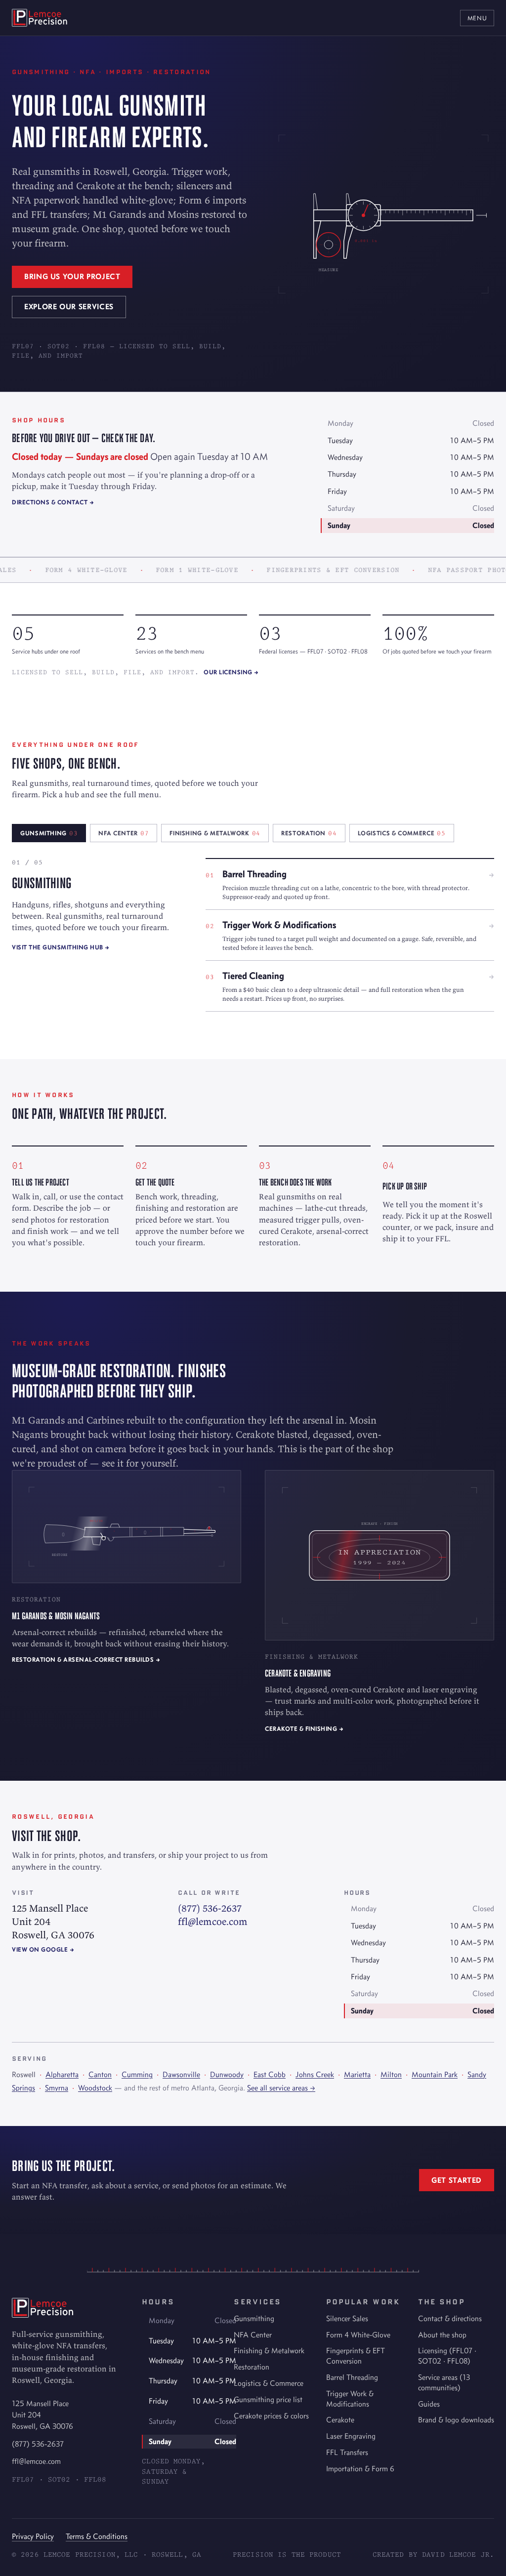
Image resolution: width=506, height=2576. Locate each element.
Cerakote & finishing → (304, 1729)
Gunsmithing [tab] (49, 833)
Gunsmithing (254, 2318)
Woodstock (95, 2088)
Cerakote (340, 2420)
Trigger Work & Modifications (350, 2399)
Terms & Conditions (97, 2536)
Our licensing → (231, 672)
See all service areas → (281, 2088)
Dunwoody (227, 2074)
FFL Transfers (347, 2452)
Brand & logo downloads (456, 2420)
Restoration (252, 2367)
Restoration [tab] (309, 833)
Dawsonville (181, 2074)
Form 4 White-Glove (358, 2335)
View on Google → (43, 1949)
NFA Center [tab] (124, 833)
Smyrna (57, 2088)
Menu (477, 18)
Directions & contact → (53, 502)
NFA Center (253, 2335)
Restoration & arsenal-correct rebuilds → (86, 1659)
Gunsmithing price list (268, 2399)
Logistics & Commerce (269, 2383)
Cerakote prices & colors (271, 2416)
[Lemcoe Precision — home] (40, 18)
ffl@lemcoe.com (213, 1921)
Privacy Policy (33, 2536)
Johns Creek (315, 2074)
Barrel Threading (352, 2377)
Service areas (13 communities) (444, 2382)
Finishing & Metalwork (269, 2351)
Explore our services (69, 307)
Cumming (137, 2074)
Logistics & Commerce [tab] (402, 833)
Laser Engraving (351, 2436)
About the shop (442, 2335)
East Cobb (270, 2074)
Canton (100, 2074)
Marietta (357, 2074)
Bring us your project (72, 276)
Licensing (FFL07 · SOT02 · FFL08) (447, 2356)
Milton (391, 2074)
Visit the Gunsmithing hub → (61, 947)
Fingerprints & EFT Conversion (356, 2356)
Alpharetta (62, 2074)
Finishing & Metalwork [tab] (215, 833)
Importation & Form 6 (360, 2469)
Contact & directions (450, 2318)
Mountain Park (435, 2074)
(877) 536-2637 (210, 1908)
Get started (457, 2180)
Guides (429, 2404)
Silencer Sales (347, 2318)
